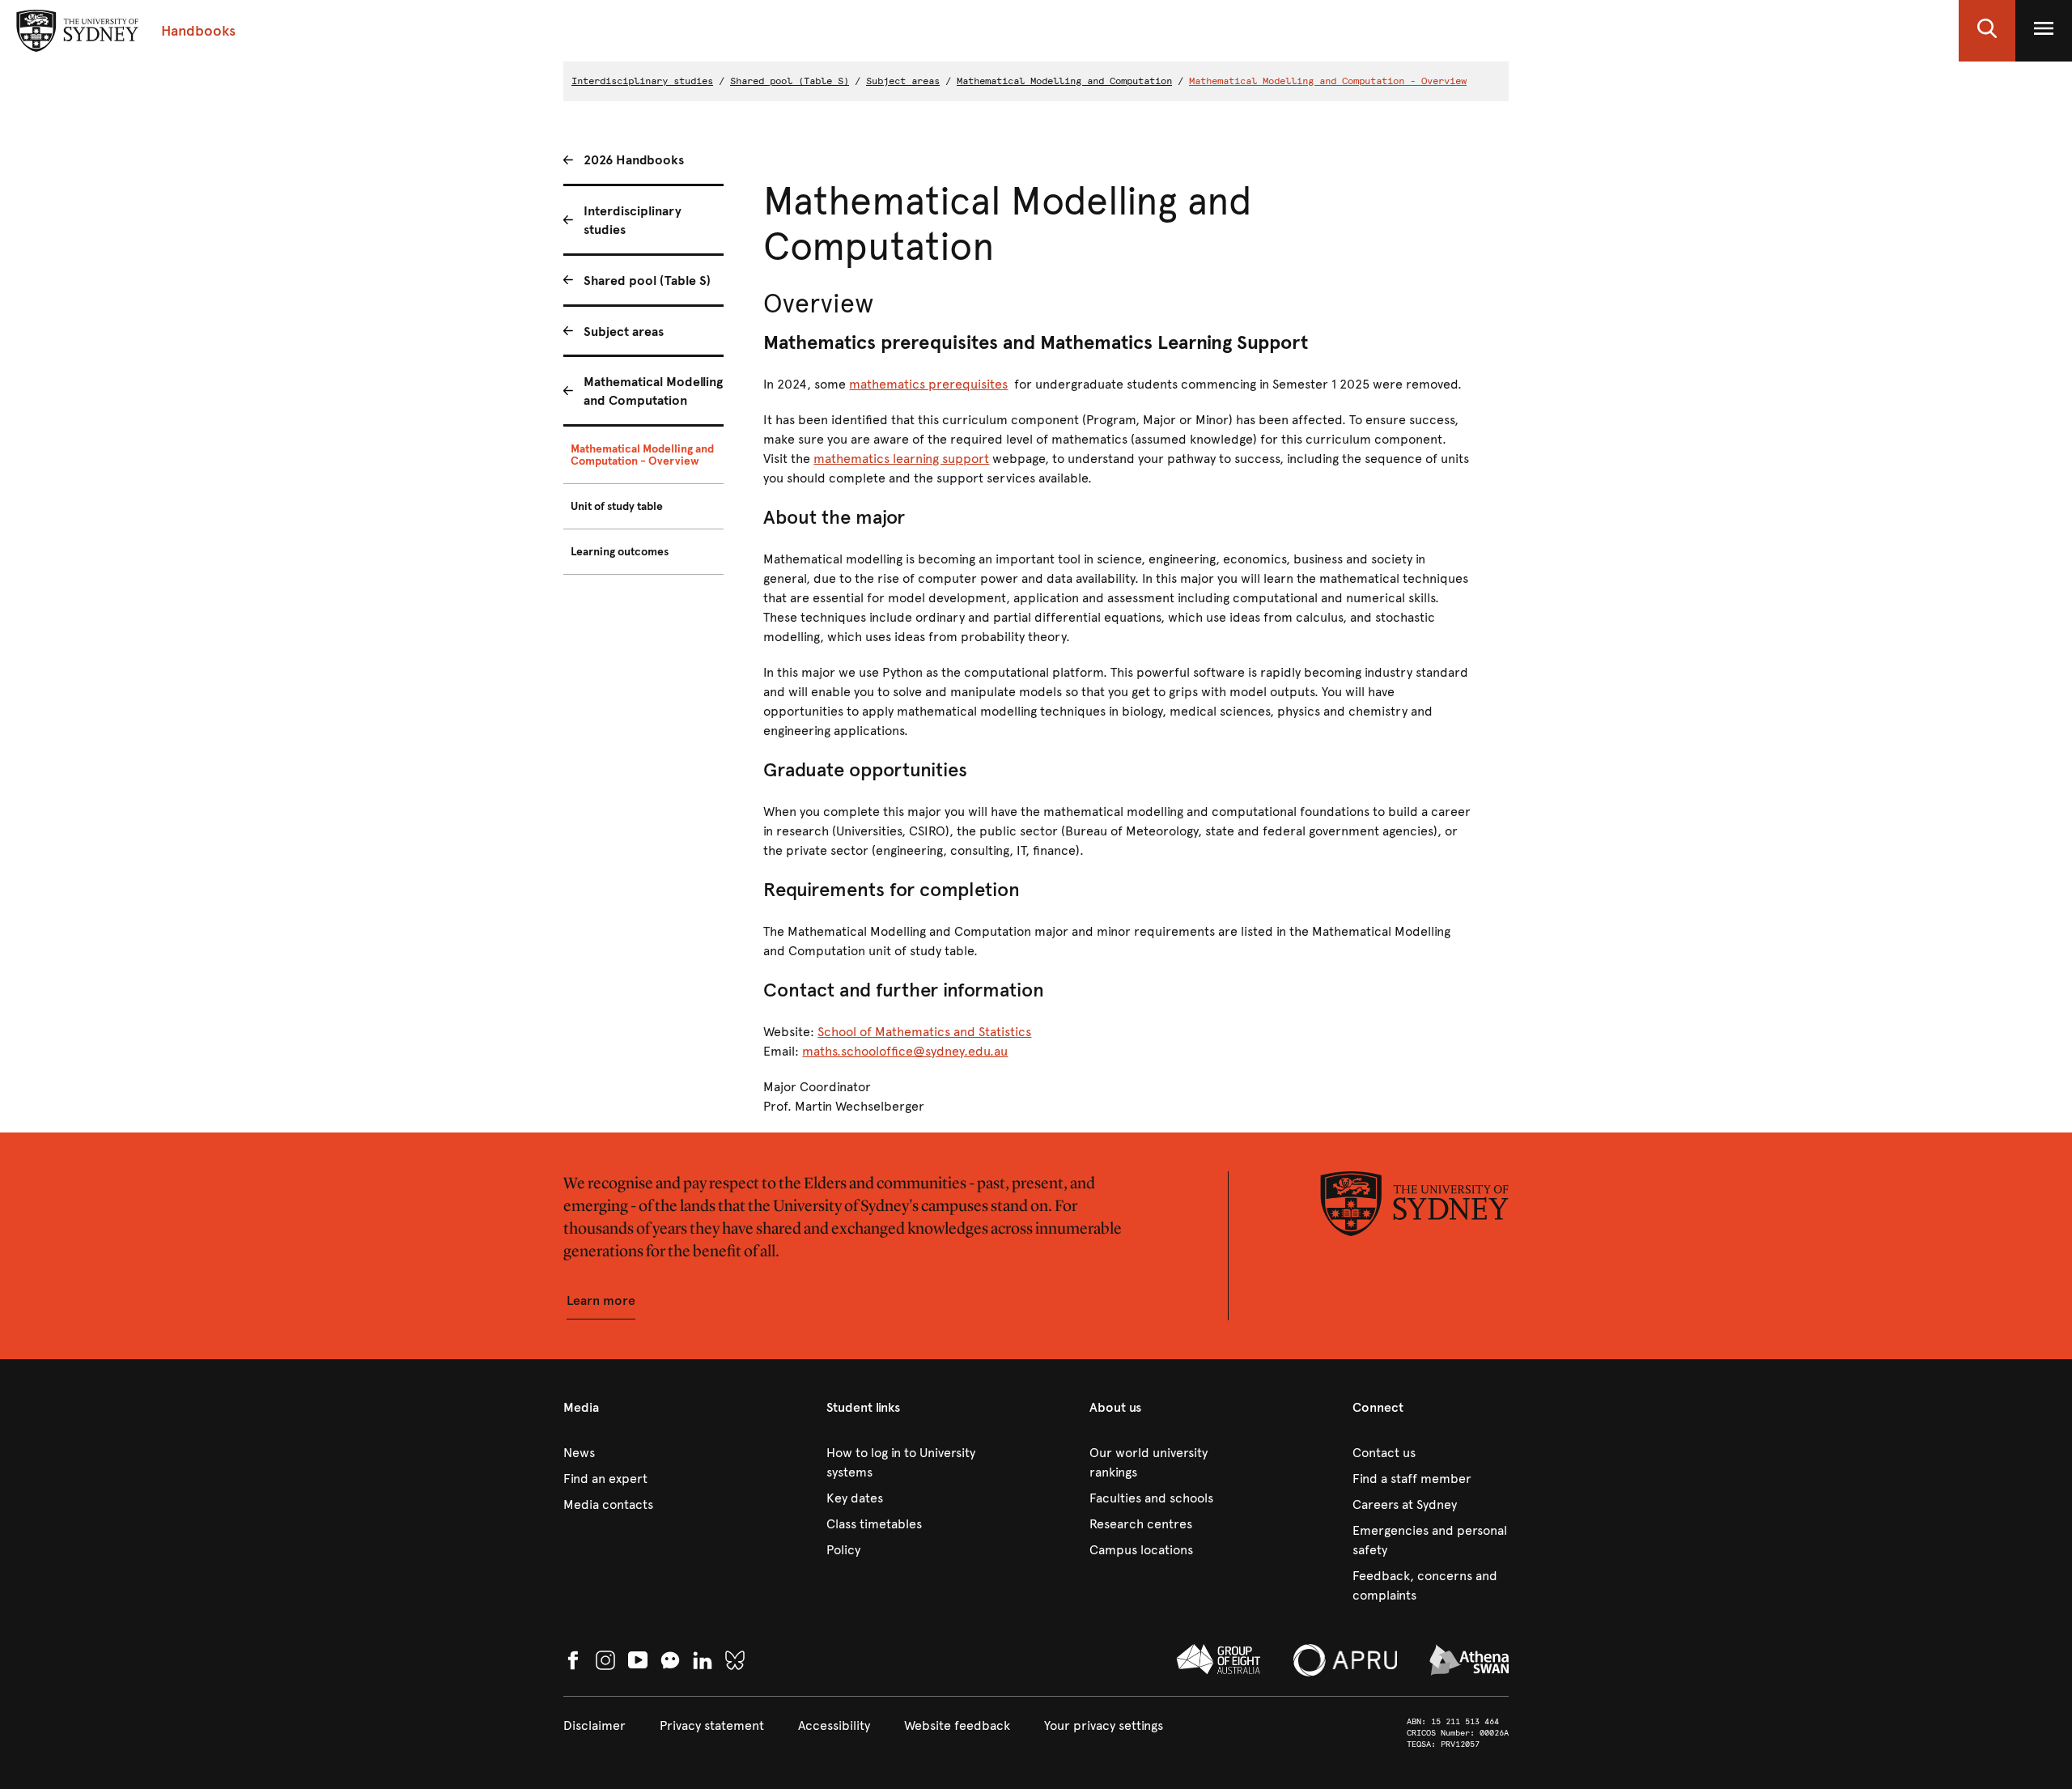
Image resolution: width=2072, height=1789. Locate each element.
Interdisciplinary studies (642, 81)
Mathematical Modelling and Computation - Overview (1328, 81)
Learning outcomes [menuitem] (620, 552)
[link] (641, 1453)
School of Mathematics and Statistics (924, 1032)
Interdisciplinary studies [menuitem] (633, 220)
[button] (1987, 31)
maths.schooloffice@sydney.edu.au (905, 1051)
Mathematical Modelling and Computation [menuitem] (653, 391)
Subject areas (903, 81)
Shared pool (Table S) (790, 81)
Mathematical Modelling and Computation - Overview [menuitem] (642, 455)
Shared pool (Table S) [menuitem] (647, 280)
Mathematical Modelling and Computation (1064, 81)
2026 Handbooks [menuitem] (634, 160)
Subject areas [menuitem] (624, 331)
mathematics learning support (901, 459)
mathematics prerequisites (928, 384)
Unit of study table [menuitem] (617, 506)
